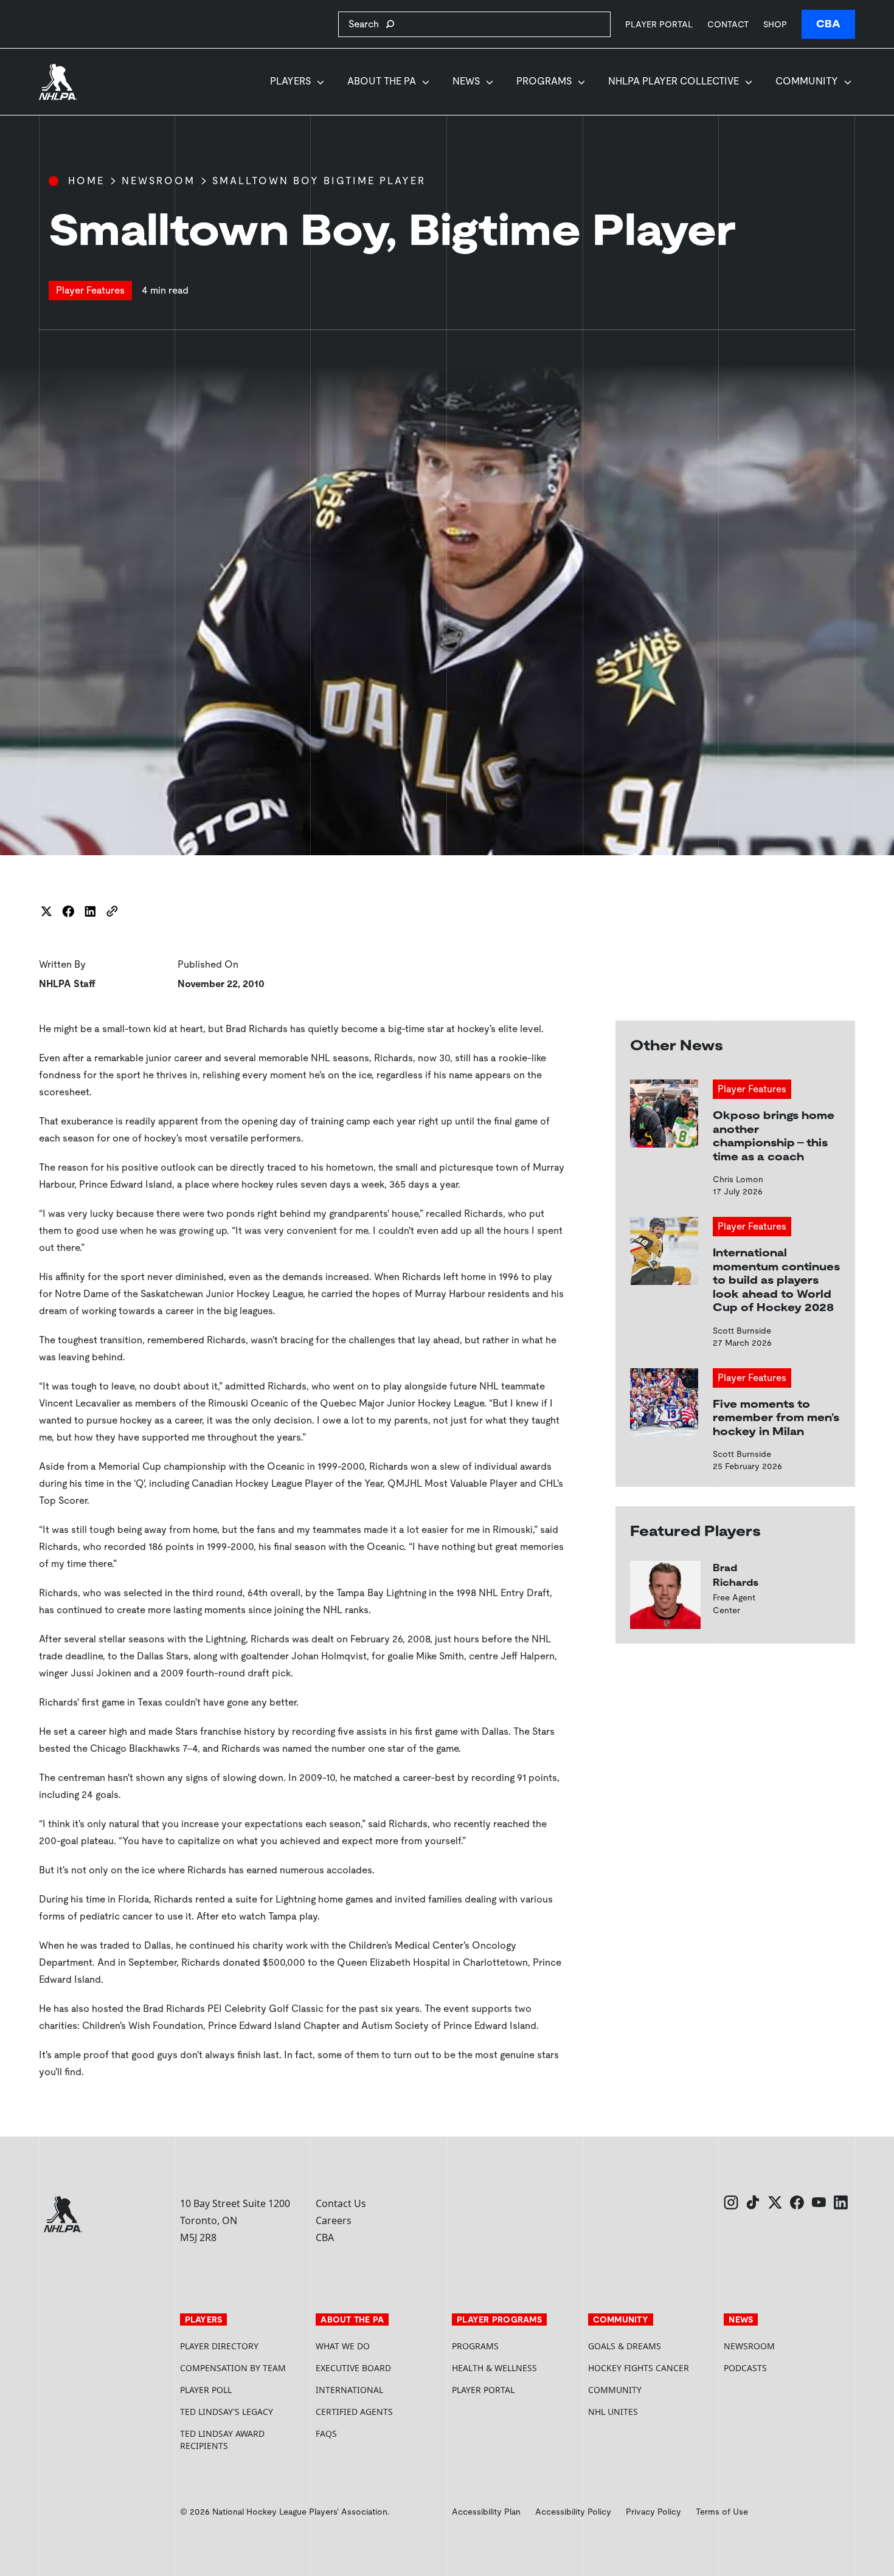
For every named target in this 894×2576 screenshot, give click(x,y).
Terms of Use (722, 2512)
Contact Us (341, 2203)
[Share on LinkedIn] (90, 911)
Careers (334, 2220)
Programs (544, 81)
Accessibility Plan (486, 2512)
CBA (828, 24)
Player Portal (659, 24)
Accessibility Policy (573, 2512)
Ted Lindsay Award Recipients (222, 2440)
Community (807, 81)
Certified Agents (354, 2412)
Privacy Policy (653, 2512)
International (349, 2390)
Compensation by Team (233, 2368)
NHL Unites (651, 2412)
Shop (775, 24)
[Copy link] (112, 911)
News (466, 81)
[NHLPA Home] (58, 82)
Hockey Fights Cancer (639, 2368)
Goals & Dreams (625, 2346)
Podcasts (745, 2368)
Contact (728, 24)
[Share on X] (46, 911)
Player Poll (206, 2390)
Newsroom (158, 181)
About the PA (382, 81)
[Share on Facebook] (68, 911)
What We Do (343, 2346)
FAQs (326, 2433)
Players (290, 81)
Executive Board (353, 2368)
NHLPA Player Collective (674, 81)
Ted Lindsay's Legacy (227, 2412)
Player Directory (219, 2346)
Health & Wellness (494, 2368)
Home (86, 181)
